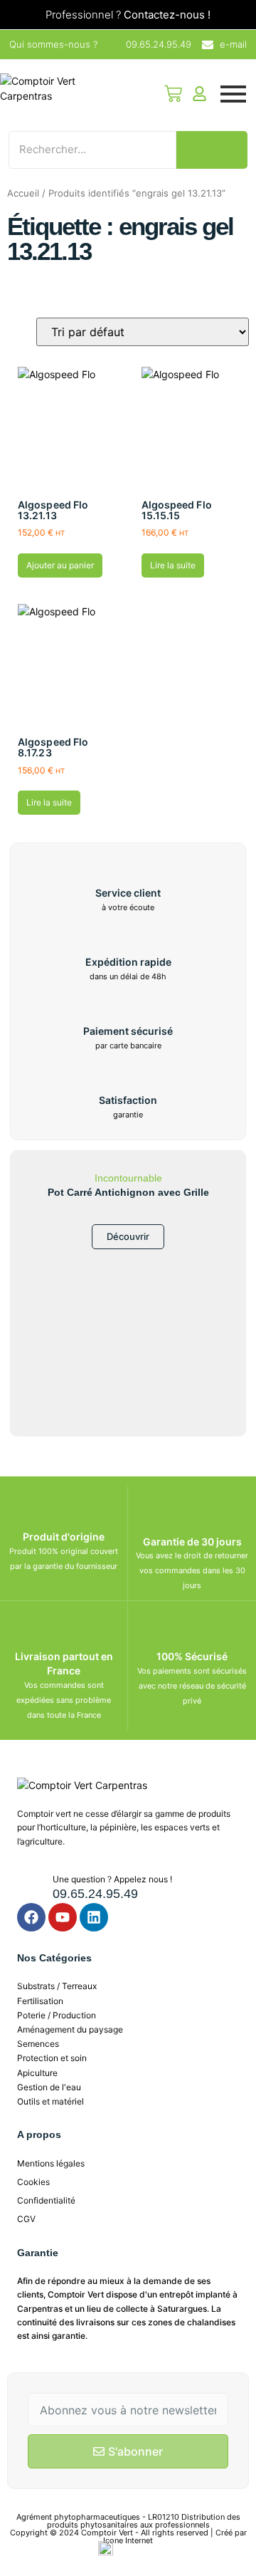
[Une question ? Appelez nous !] (30, 1885)
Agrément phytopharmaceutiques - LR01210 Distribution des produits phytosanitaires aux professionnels (128, 2521)
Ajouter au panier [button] (60, 565)
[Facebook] (31, 1917)
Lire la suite (173, 565)
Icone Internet (128, 2540)
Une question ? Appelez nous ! (112, 1879)
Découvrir (128, 1236)
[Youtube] (63, 1917)
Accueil (23, 193)
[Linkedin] (94, 1917)
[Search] (212, 150)
